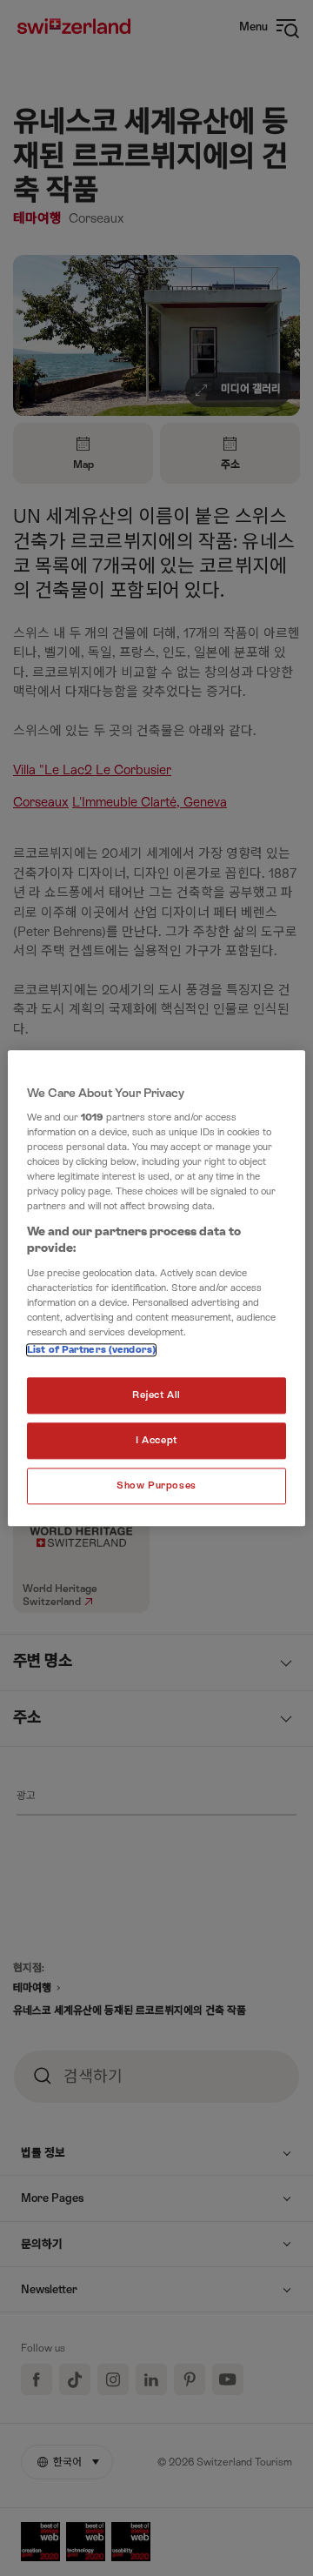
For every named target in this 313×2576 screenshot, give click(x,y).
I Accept (156, 1440)
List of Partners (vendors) (91, 1350)
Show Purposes (156, 1485)
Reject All (156, 1395)
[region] (156, 1288)
